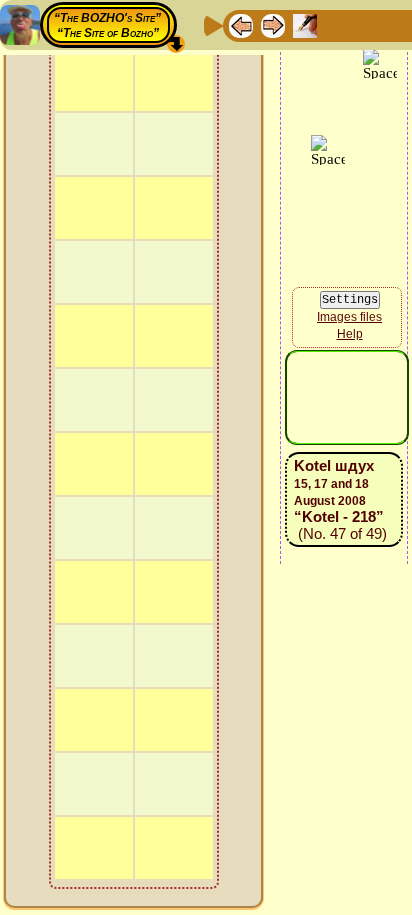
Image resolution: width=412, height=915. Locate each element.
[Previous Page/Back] (241, 24)
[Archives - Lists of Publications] (305, 24)
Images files (349, 425)
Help (350, 443)
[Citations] (337, 24)
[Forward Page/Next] (273, 24)
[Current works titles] (369, 24)
